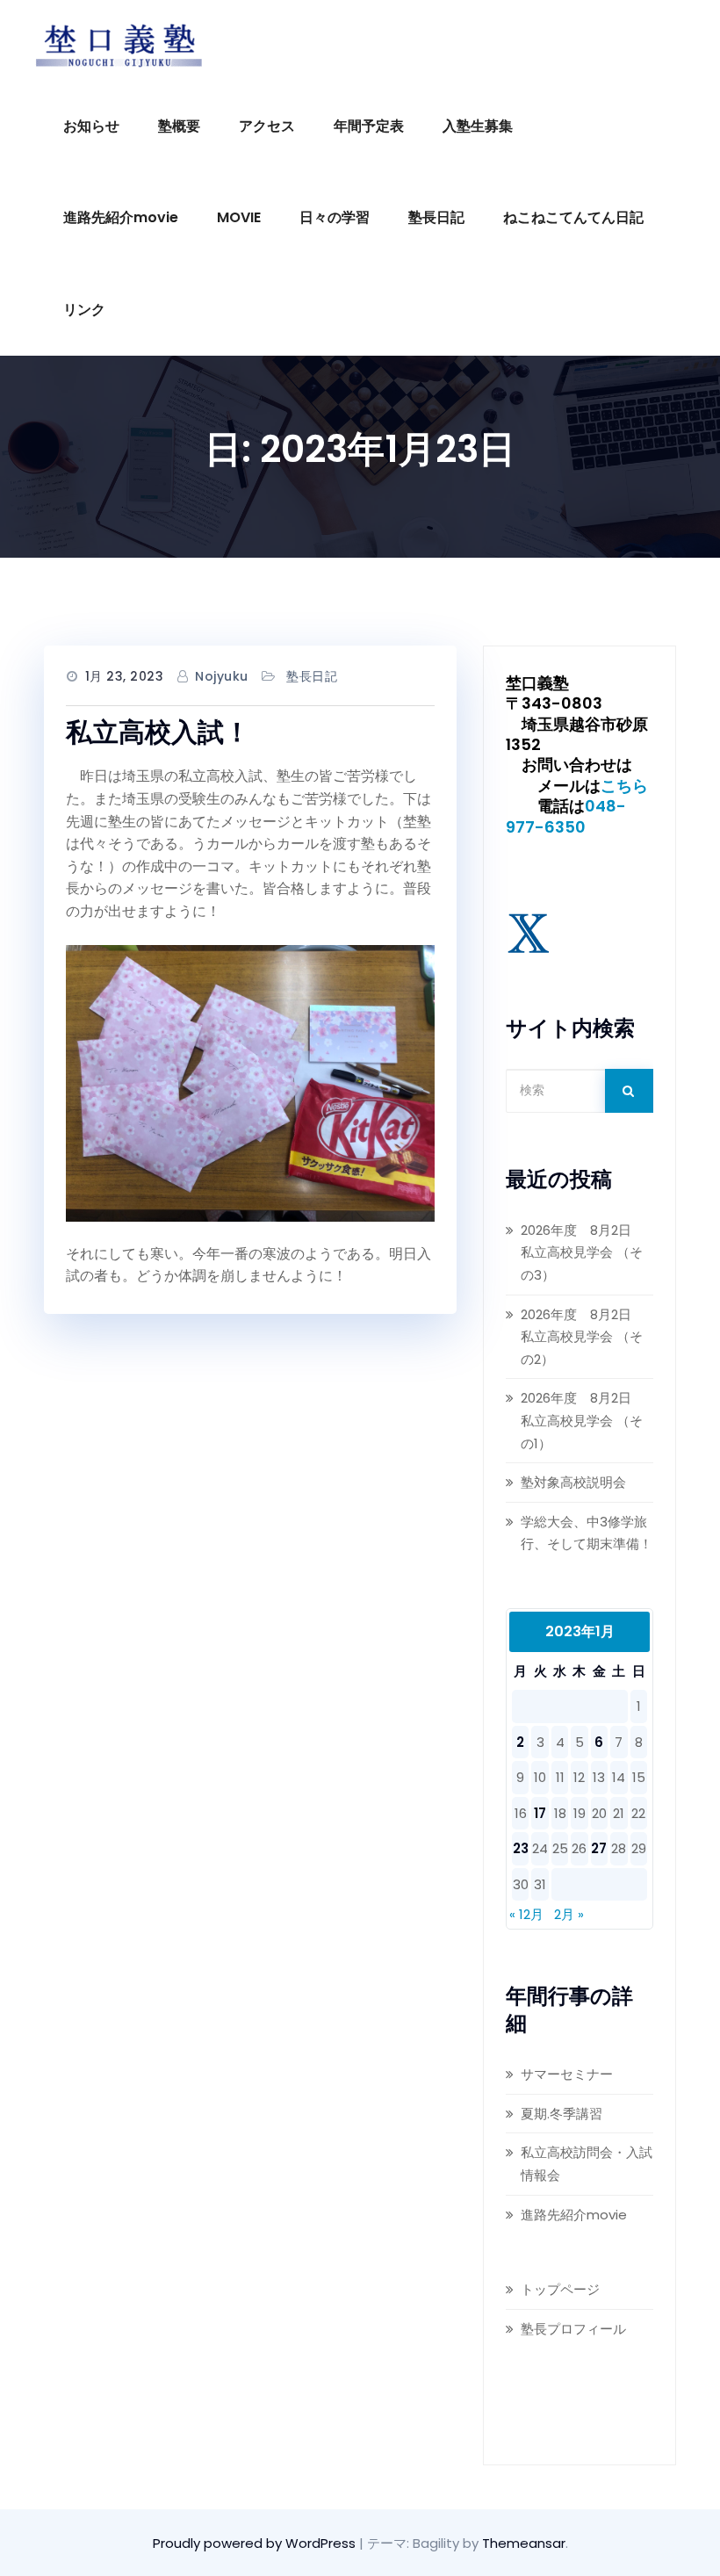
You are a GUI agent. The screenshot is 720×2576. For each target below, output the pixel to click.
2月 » (569, 1914)
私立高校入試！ (158, 732)
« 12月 (526, 1914)
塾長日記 (436, 217)
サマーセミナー (567, 2074)
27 (599, 1848)
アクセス (267, 126)
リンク (84, 310)
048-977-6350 (566, 816)
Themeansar (524, 2543)
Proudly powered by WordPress (256, 2543)
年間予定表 (369, 126)
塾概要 (179, 126)
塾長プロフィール (573, 2329)
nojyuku (222, 676)
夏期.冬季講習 (562, 2114)
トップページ (560, 2289)
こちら (624, 786)
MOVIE (239, 217)
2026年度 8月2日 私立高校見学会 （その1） (583, 1420)
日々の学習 (335, 217)
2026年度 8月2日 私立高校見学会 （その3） (583, 1252)
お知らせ (91, 126)
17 (540, 1813)
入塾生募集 (478, 126)
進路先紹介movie (121, 217)
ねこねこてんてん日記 (573, 217)
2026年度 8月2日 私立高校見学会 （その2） (583, 1337)
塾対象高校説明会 (573, 1482)
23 (521, 1848)
